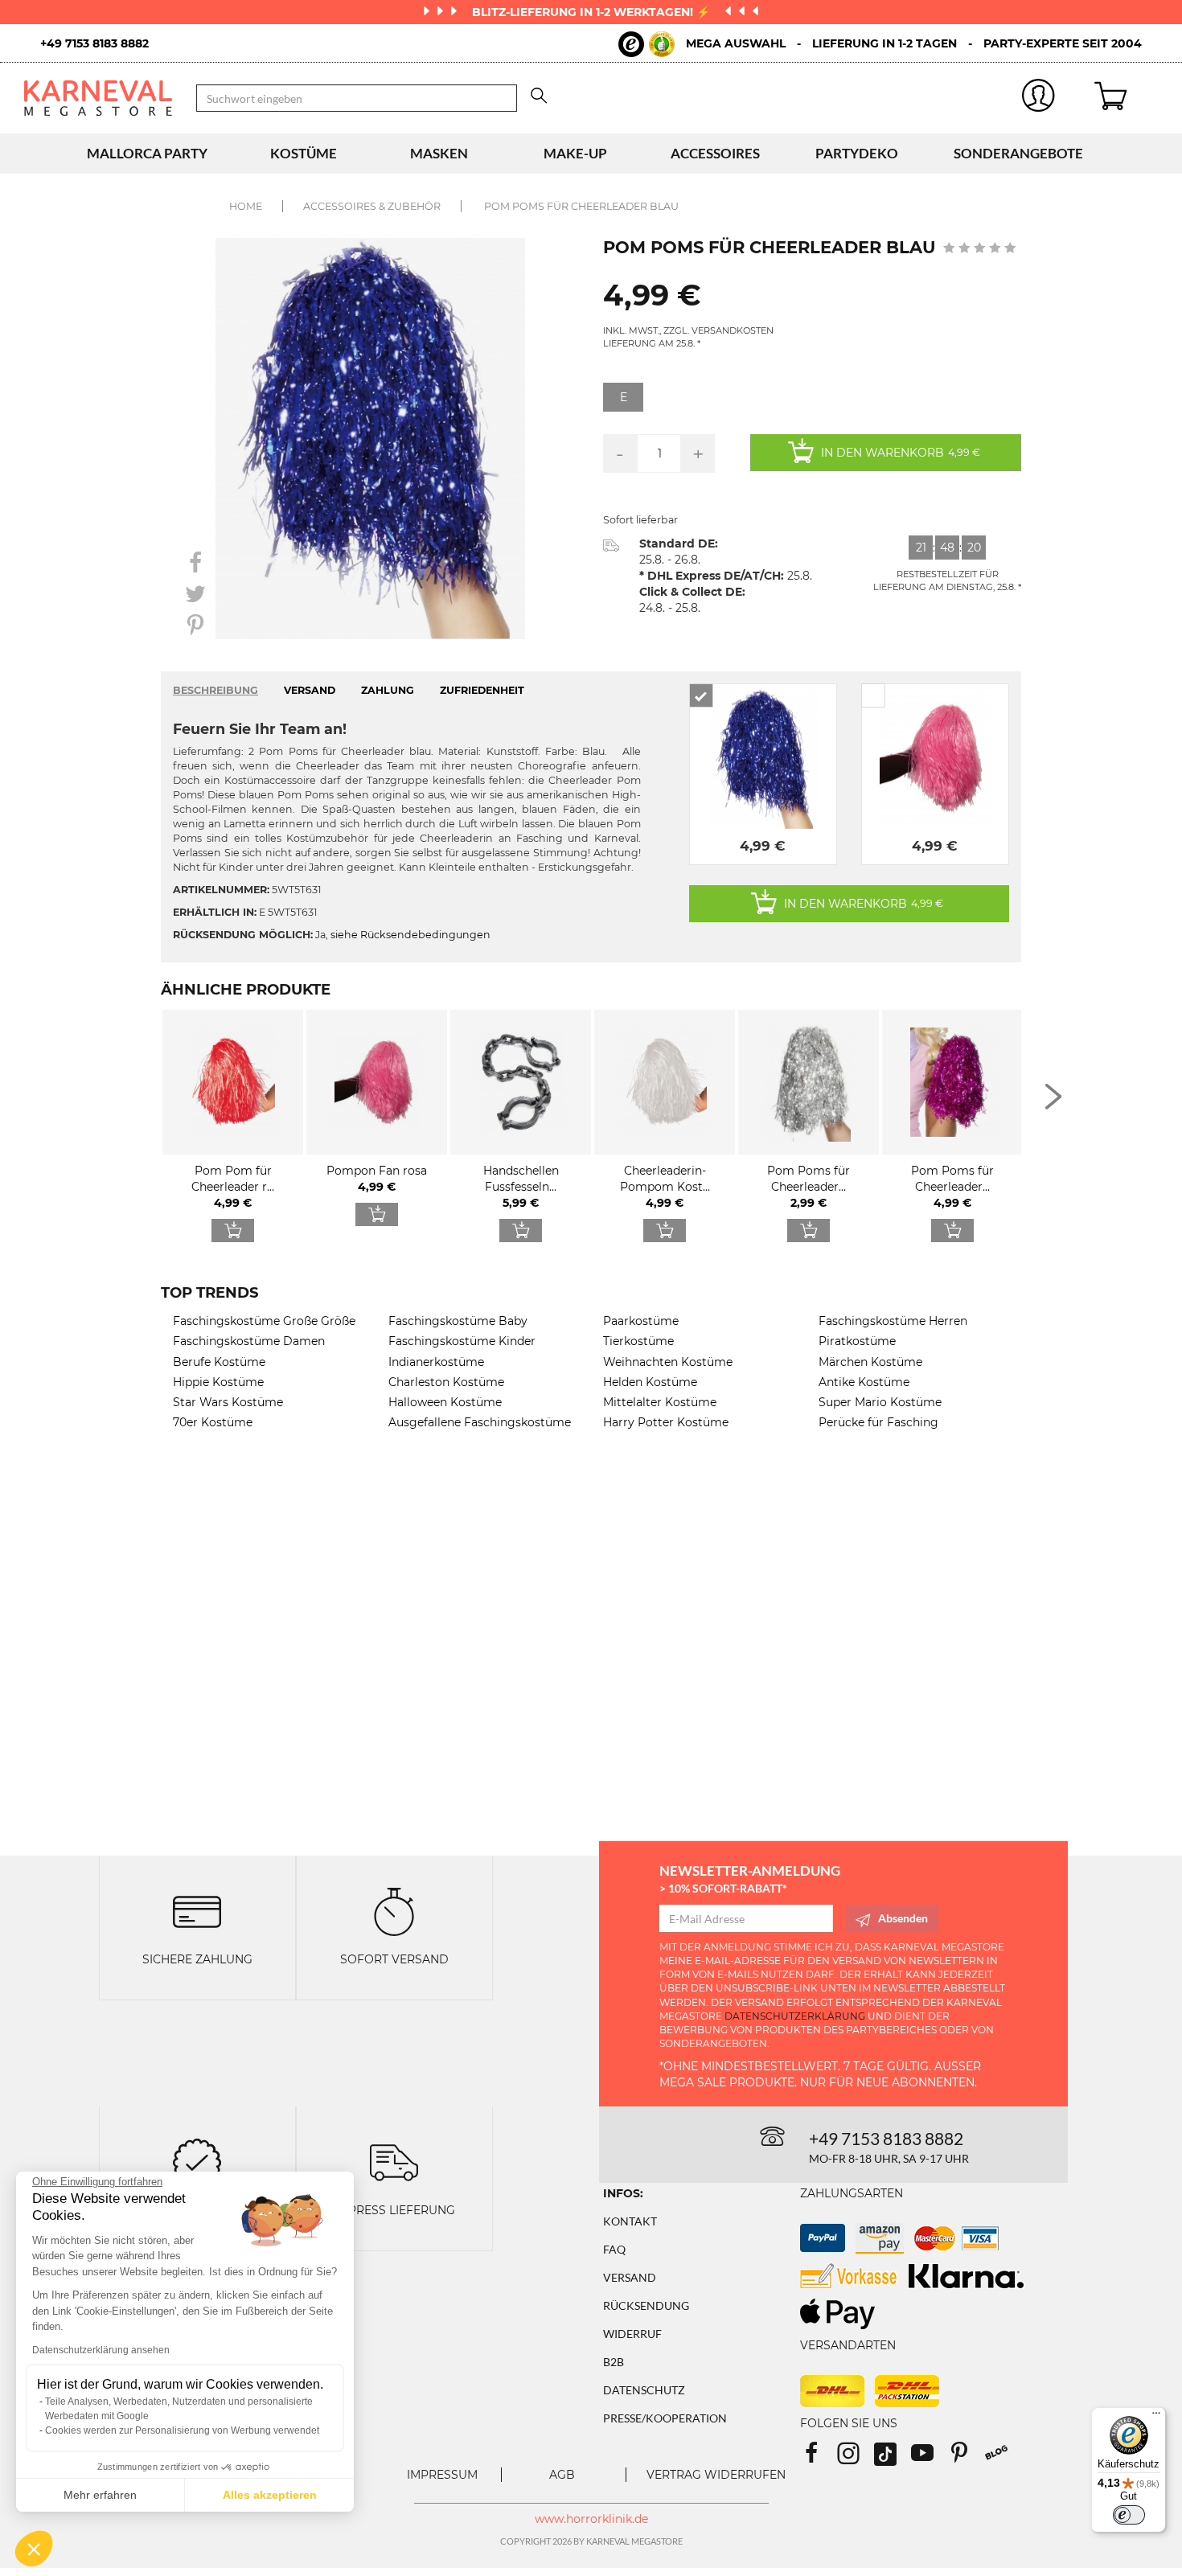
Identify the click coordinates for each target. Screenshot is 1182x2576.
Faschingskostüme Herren (893, 1321)
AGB (562, 2475)
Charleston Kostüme (446, 1382)
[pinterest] (967, 2458)
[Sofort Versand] (394, 1910)
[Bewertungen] (197, 2162)
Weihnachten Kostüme (668, 1362)
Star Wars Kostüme (228, 1402)
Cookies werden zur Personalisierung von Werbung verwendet (182, 2430)
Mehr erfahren (100, 2495)
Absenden (903, 1918)
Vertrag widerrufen (716, 2475)
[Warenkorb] (1126, 98)
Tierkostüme (638, 1341)
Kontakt (630, 2221)
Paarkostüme (641, 1321)
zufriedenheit (482, 690)
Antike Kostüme (864, 1382)
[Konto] (1039, 98)
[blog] (1002, 2458)
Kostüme (304, 153)
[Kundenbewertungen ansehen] (980, 249)
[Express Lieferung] (394, 2162)
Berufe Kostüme (219, 1362)
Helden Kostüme (650, 1382)
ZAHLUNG (388, 690)
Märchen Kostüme (870, 1362)
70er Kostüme (213, 1422)
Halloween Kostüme (445, 1402)
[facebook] (819, 2458)
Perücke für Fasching (878, 1422)
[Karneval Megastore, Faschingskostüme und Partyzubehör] (98, 98)
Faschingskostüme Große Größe (264, 1321)
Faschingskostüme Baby (458, 1321)
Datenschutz (644, 2390)
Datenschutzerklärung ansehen (101, 2350)
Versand (630, 2277)
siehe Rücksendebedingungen (410, 935)
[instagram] (856, 2458)
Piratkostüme (857, 1341)
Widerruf (632, 2334)
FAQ (614, 2249)
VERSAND (310, 690)
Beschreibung (215, 690)
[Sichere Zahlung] (197, 1910)
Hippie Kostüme (218, 1382)
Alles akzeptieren (270, 2495)
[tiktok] (893, 2458)
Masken (439, 153)
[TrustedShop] (646, 44)
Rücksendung (646, 2305)
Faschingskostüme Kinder (462, 1341)
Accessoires (715, 153)
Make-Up (575, 153)
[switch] (1129, 2515)
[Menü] (1156, 2417)
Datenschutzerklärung (795, 2016)
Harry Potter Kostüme (666, 1422)
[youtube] (930, 2458)
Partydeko (857, 153)
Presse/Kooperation (665, 2418)
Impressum (442, 2475)
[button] (34, 2549)
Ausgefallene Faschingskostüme (480, 1422)
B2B (614, 2362)
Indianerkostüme (436, 1362)
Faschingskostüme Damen (249, 1341)
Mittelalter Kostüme (660, 1402)
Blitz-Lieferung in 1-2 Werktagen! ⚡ (593, 12)
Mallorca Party (147, 153)
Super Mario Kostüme (880, 1402)
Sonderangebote (1018, 153)
